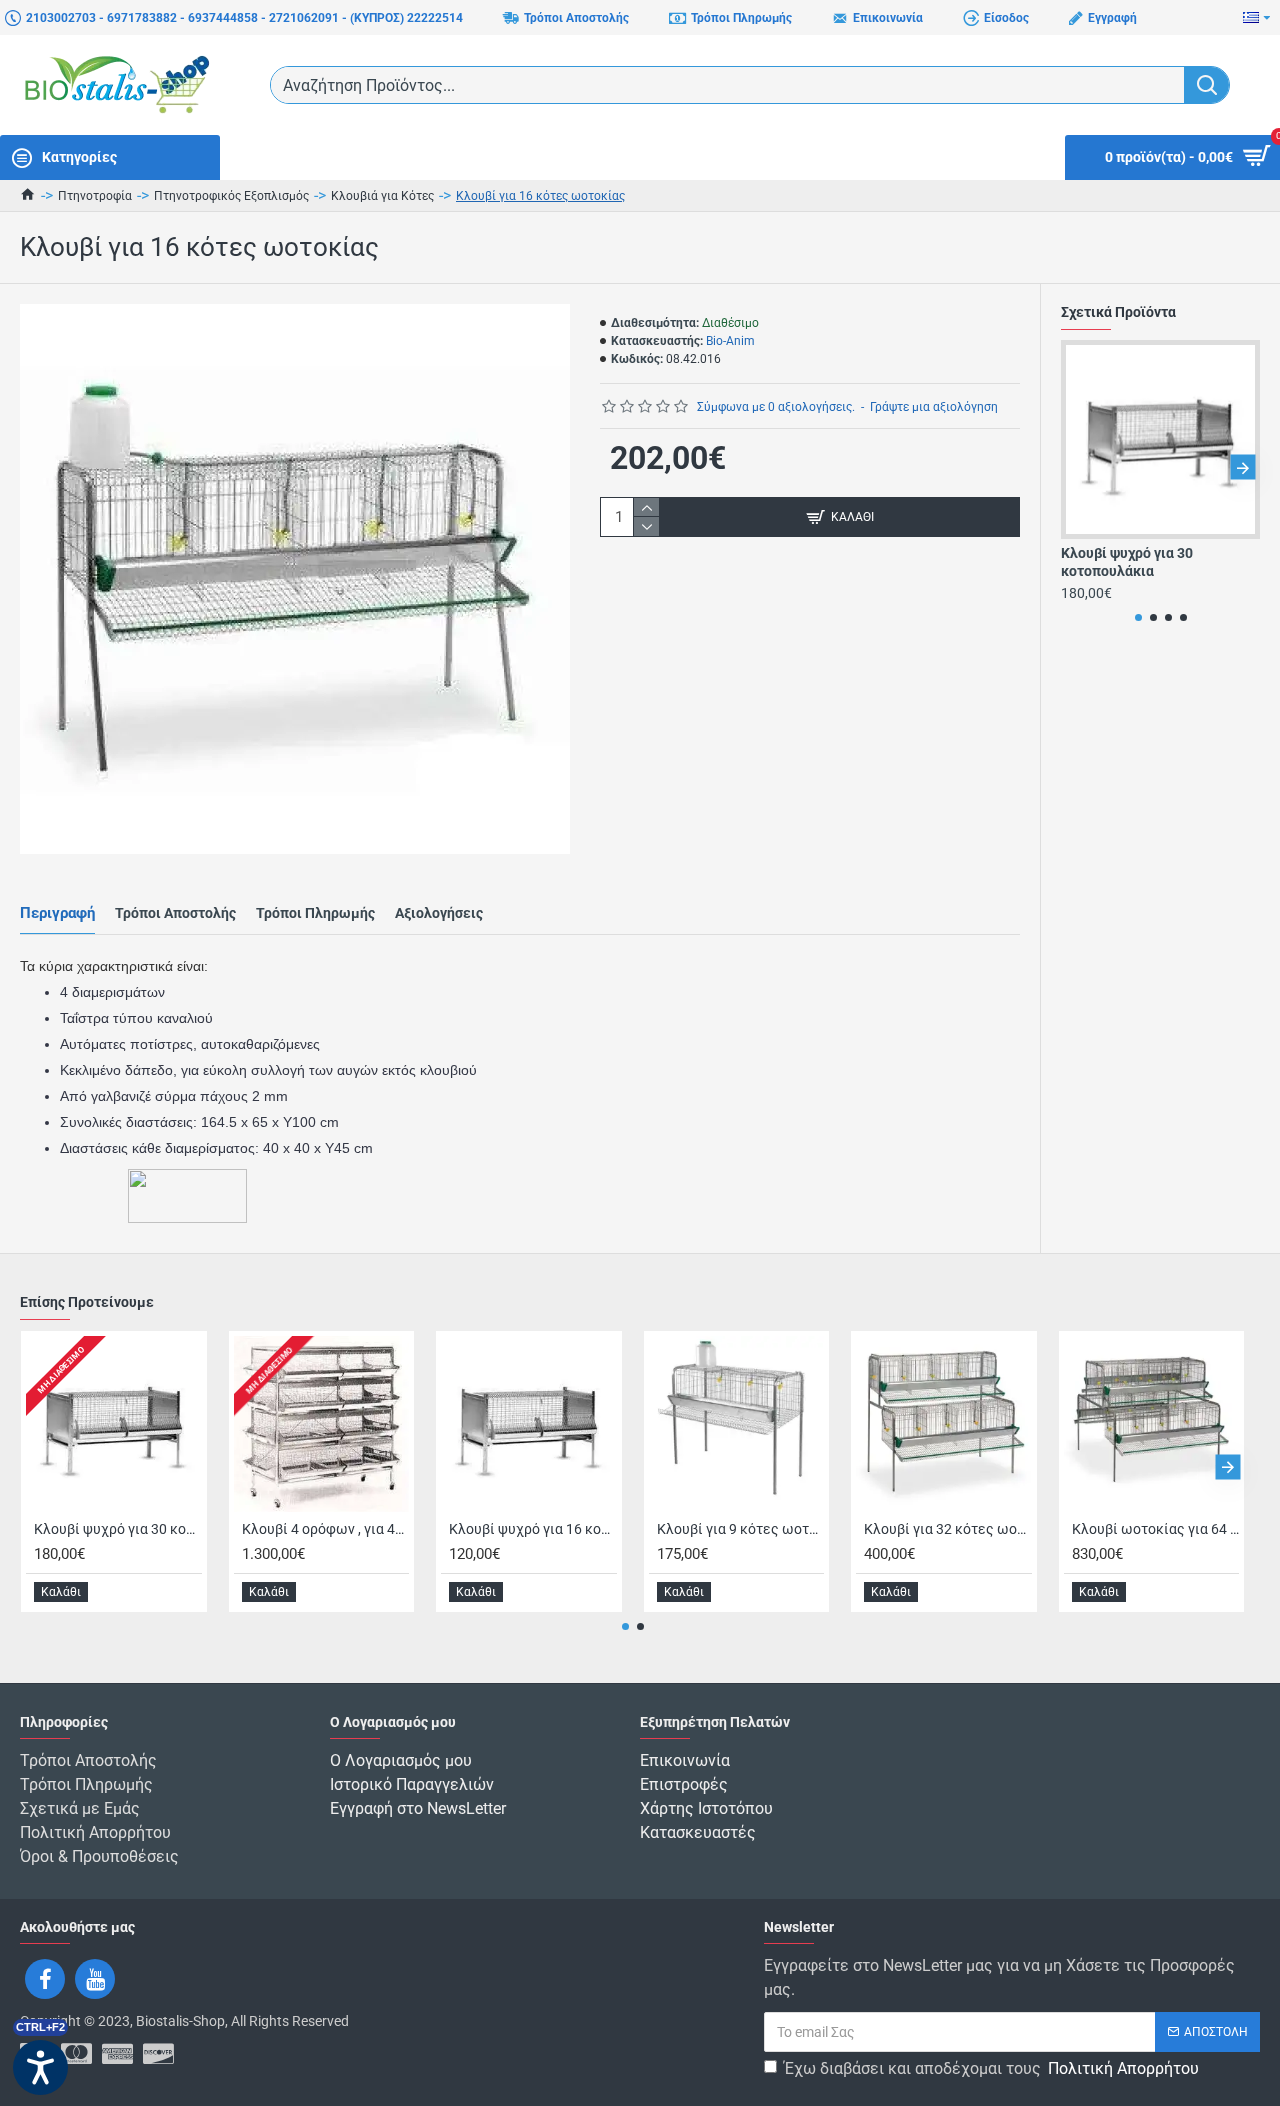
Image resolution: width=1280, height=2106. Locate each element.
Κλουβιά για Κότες (382, 196)
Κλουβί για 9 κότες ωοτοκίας (741, 1529)
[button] (1078, 467)
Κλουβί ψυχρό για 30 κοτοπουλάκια (1127, 562)
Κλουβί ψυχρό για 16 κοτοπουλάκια (533, 1529)
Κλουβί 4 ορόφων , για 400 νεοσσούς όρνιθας (326, 1529)
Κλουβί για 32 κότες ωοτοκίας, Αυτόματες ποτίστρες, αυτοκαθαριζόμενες (948, 1529)
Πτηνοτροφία (95, 196)
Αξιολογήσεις (439, 913)
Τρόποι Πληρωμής (315, 913)
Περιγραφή (57, 913)
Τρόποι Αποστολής (175, 913)
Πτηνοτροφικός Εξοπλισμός (231, 196)
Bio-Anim (730, 341)
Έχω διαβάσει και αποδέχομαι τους (991, 2068)
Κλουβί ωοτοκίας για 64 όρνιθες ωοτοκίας (1156, 1529)
